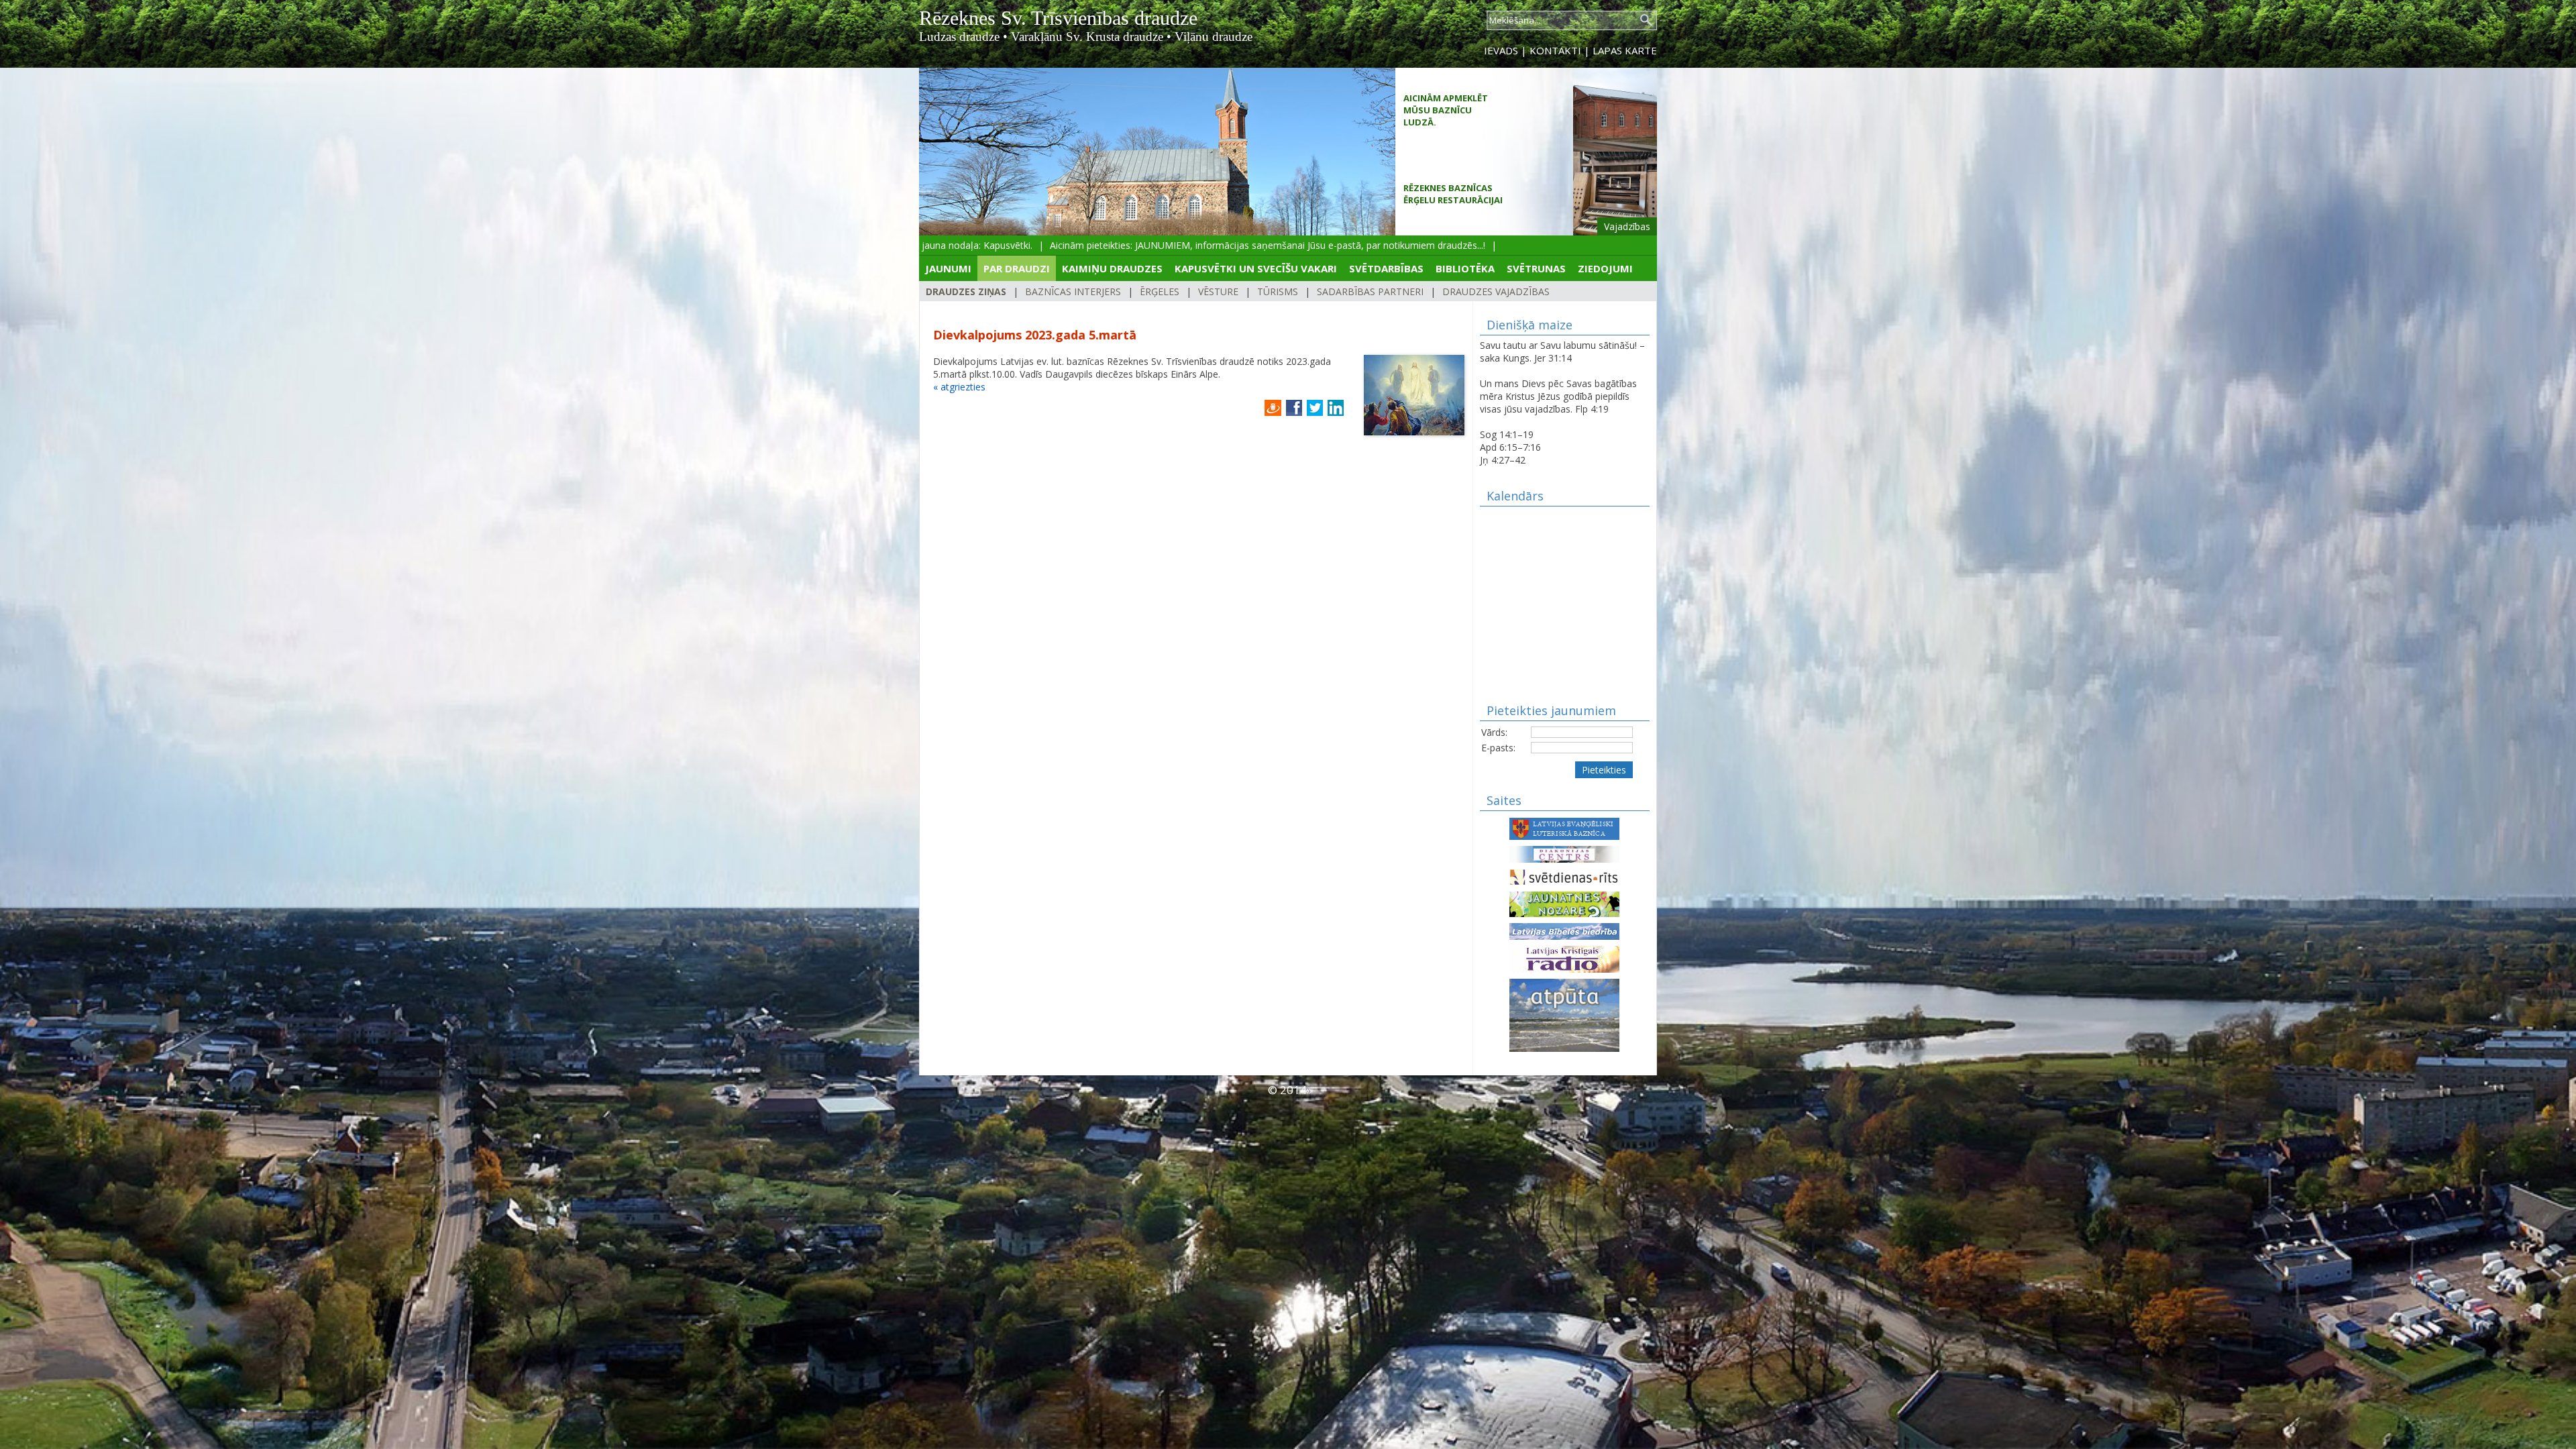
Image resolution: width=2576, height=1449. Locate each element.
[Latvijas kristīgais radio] (1564, 958)
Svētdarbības (1386, 268)
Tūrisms (1278, 291)
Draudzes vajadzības (1496, 291)
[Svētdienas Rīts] (1564, 876)
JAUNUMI (948, 268)
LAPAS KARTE (1625, 50)
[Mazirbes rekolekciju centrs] (1564, 1014)
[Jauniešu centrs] (1564, 903)
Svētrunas (1536, 268)
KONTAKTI (1555, 50)
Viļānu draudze (1214, 37)
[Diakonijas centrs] (1564, 853)
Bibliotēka (1465, 268)
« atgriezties (959, 387)
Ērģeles (1160, 291)
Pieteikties (1604, 770)
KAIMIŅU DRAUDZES (1112, 268)
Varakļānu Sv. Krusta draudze (1087, 37)
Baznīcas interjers (1073, 291)
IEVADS (1501, 50)
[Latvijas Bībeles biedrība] (1564, 930)
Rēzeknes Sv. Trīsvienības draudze (1058, 18)
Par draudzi (1017, 268)
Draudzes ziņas (966, 291)
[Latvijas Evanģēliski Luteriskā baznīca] (1564, 827)
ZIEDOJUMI (1605, 268)
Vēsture (1218, 291)
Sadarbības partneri (1370, 291)
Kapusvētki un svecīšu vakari (1256, 268)
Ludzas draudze (959, 37)
